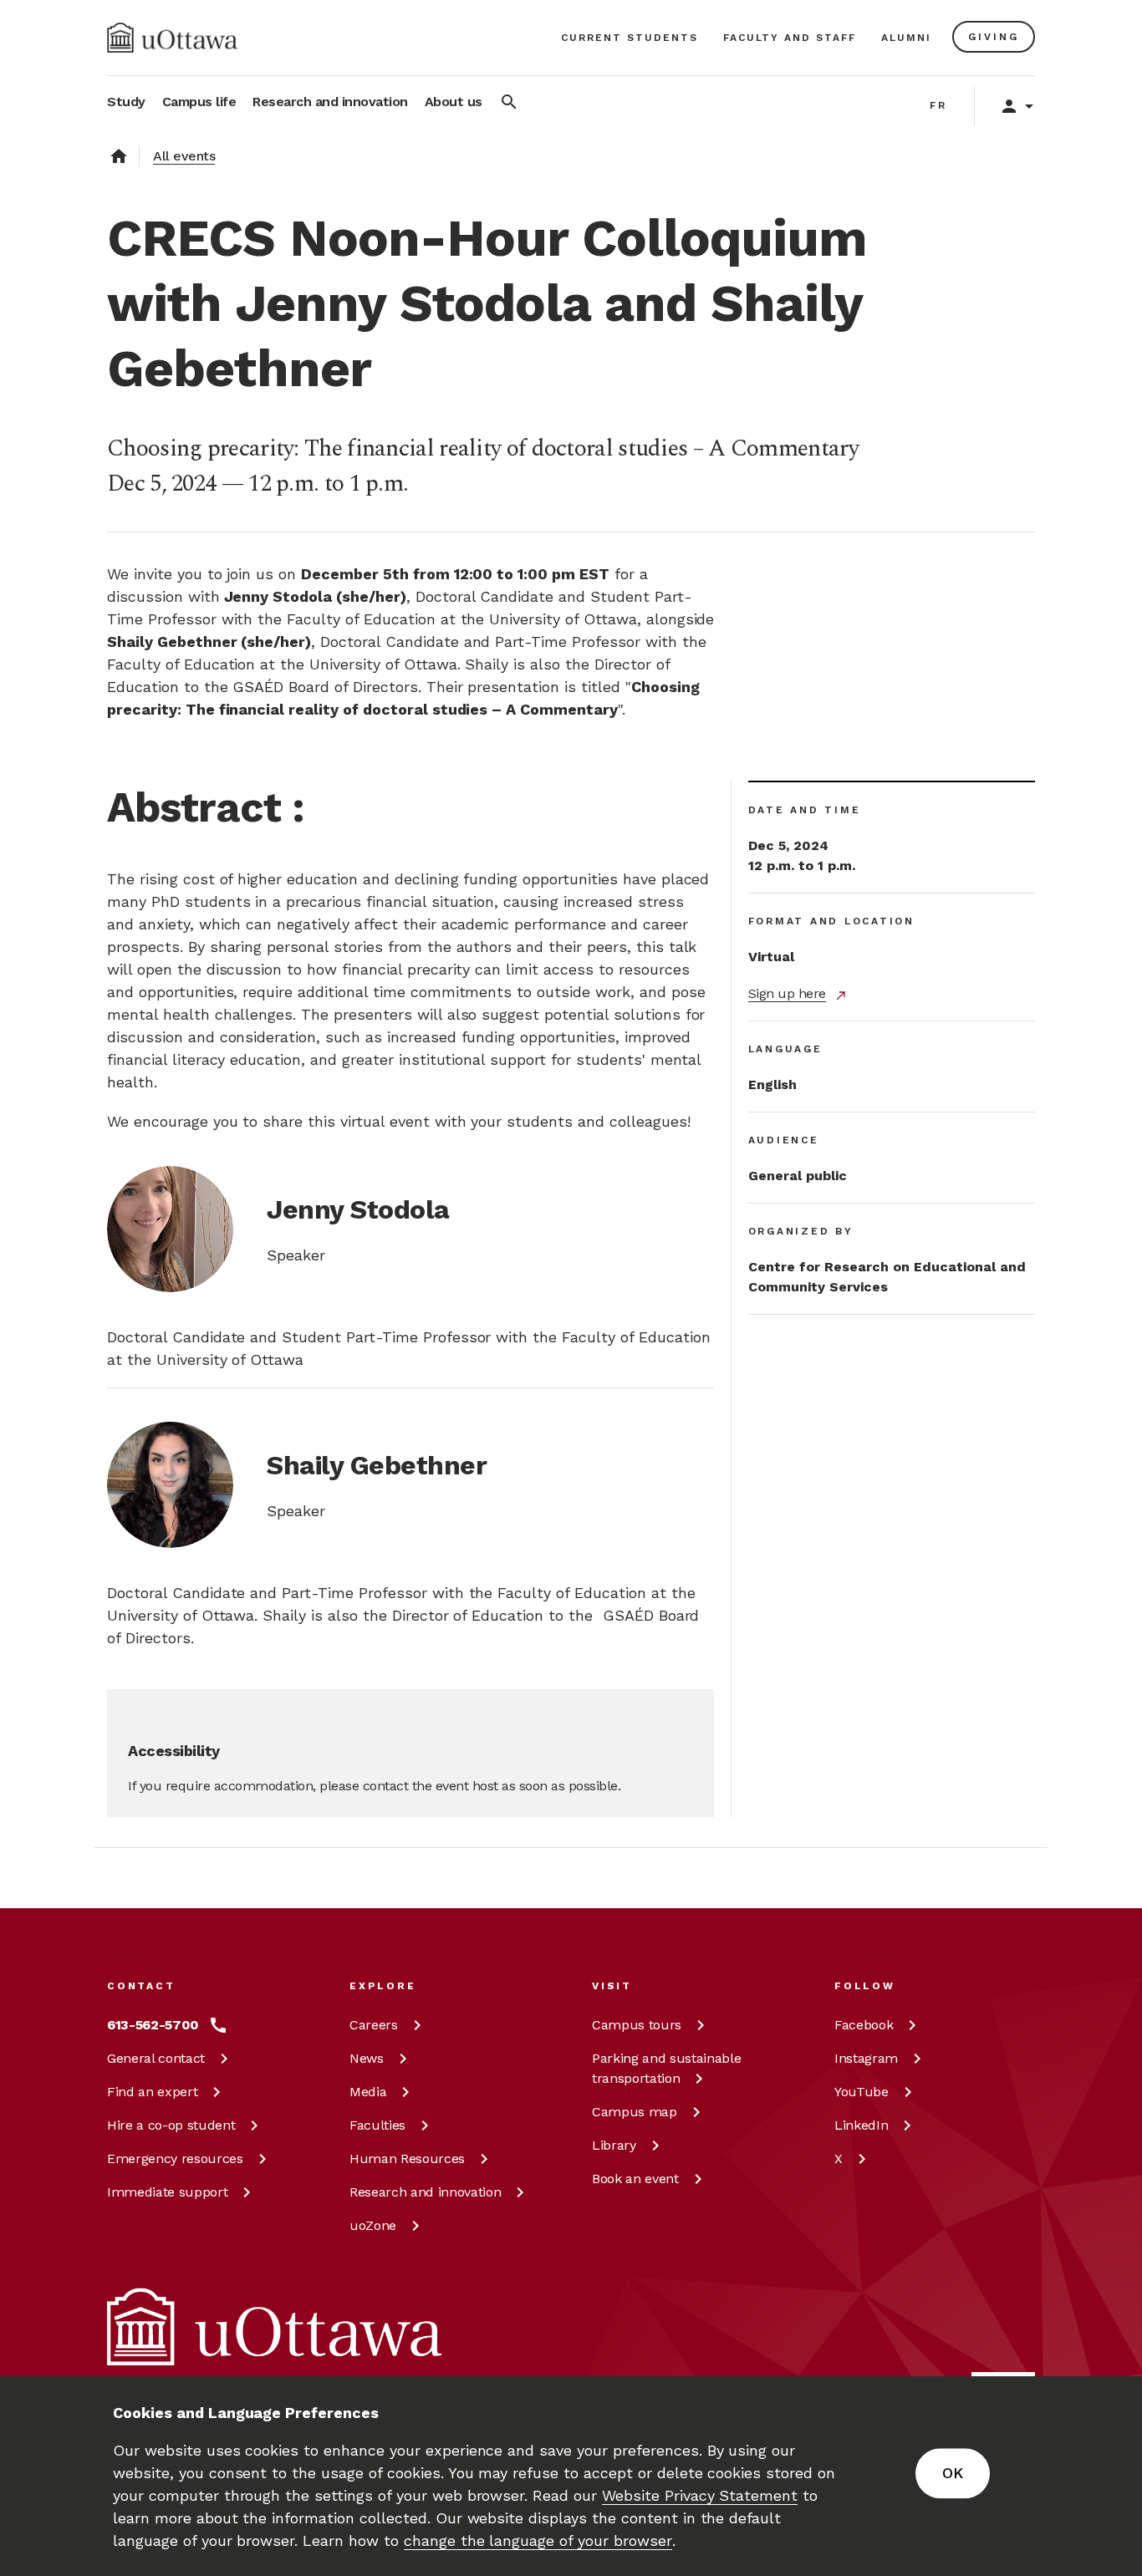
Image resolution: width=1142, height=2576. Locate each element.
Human (407, 2159)
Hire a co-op (171, 2125)
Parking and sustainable (666, 2068)
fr (938, 105)
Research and (425, 2192)
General (156, 2058)
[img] (172, 38)
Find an (152, 2092)
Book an (635, 2179)
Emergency (175, 2159)
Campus (637, 2025)
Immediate (167, 2192)
